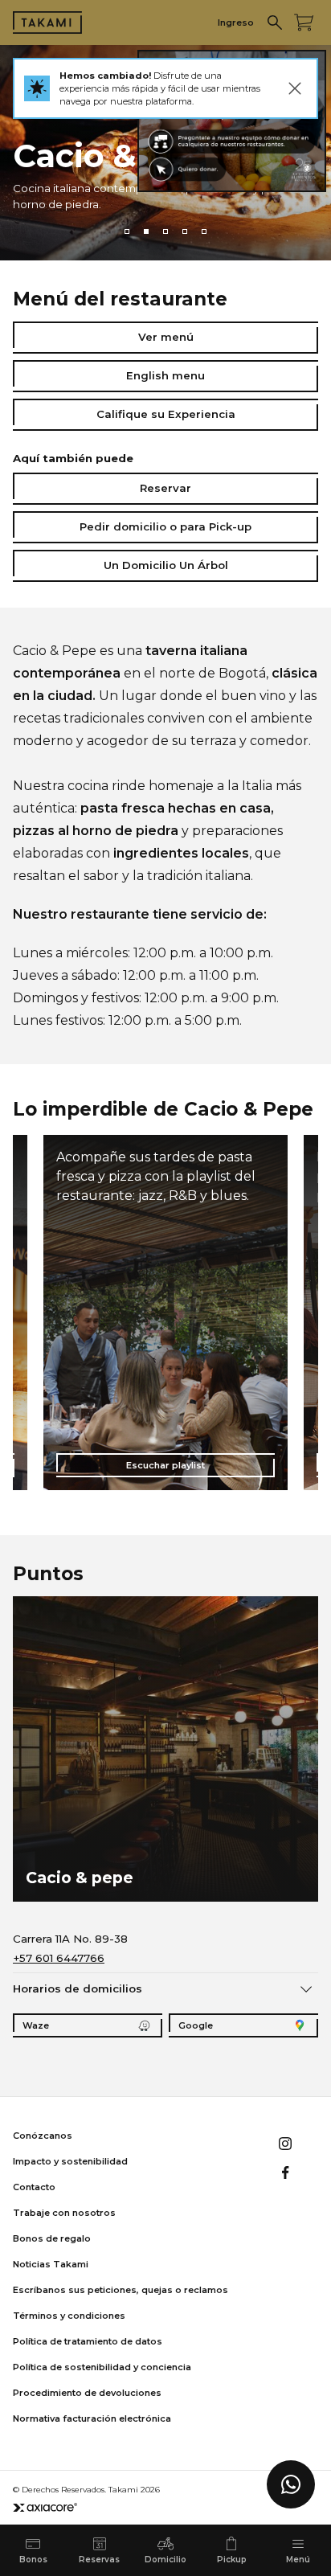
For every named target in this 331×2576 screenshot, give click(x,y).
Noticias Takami (51, 2264)
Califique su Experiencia (166, 414)
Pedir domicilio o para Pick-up (165, 526)
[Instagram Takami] (285, 2144)
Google (196, 2025)
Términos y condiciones (69, 2316)
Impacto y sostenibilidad (70, 2161)
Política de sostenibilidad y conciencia (102, 2367)
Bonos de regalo (52, 2238)
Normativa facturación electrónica (92, 2418)
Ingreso (236, 23)
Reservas (99, 2560)
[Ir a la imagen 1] (127, 231)
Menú (298, 2560)
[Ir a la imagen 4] (185, 231)
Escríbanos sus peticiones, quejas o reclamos (121, 2290)
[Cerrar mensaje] (295, 88)
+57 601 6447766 (59, 1958)
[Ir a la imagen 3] (165, 231)
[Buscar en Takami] (275, 23)
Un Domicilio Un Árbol (166, 565)
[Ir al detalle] (232, 121)
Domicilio (165, 2560)
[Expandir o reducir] (306, 1988)
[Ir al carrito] (304, 23)
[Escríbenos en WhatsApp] (291, 2484)
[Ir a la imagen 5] (204, 231)
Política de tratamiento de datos (88, 2341)
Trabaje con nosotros (64, 2213)
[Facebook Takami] (285, 2173)
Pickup (232, 2560)
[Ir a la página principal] (47, 23)
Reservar (165, 488)
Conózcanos (43, 2136)
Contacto (34, 2187)
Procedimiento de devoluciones (87, 2393)
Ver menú (166, 337)
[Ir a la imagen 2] (146, 231)
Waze (36, 2025)
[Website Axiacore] (45, 2507)
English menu (165, 375)
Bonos (33, 2560)
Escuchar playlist (165, 1465)
